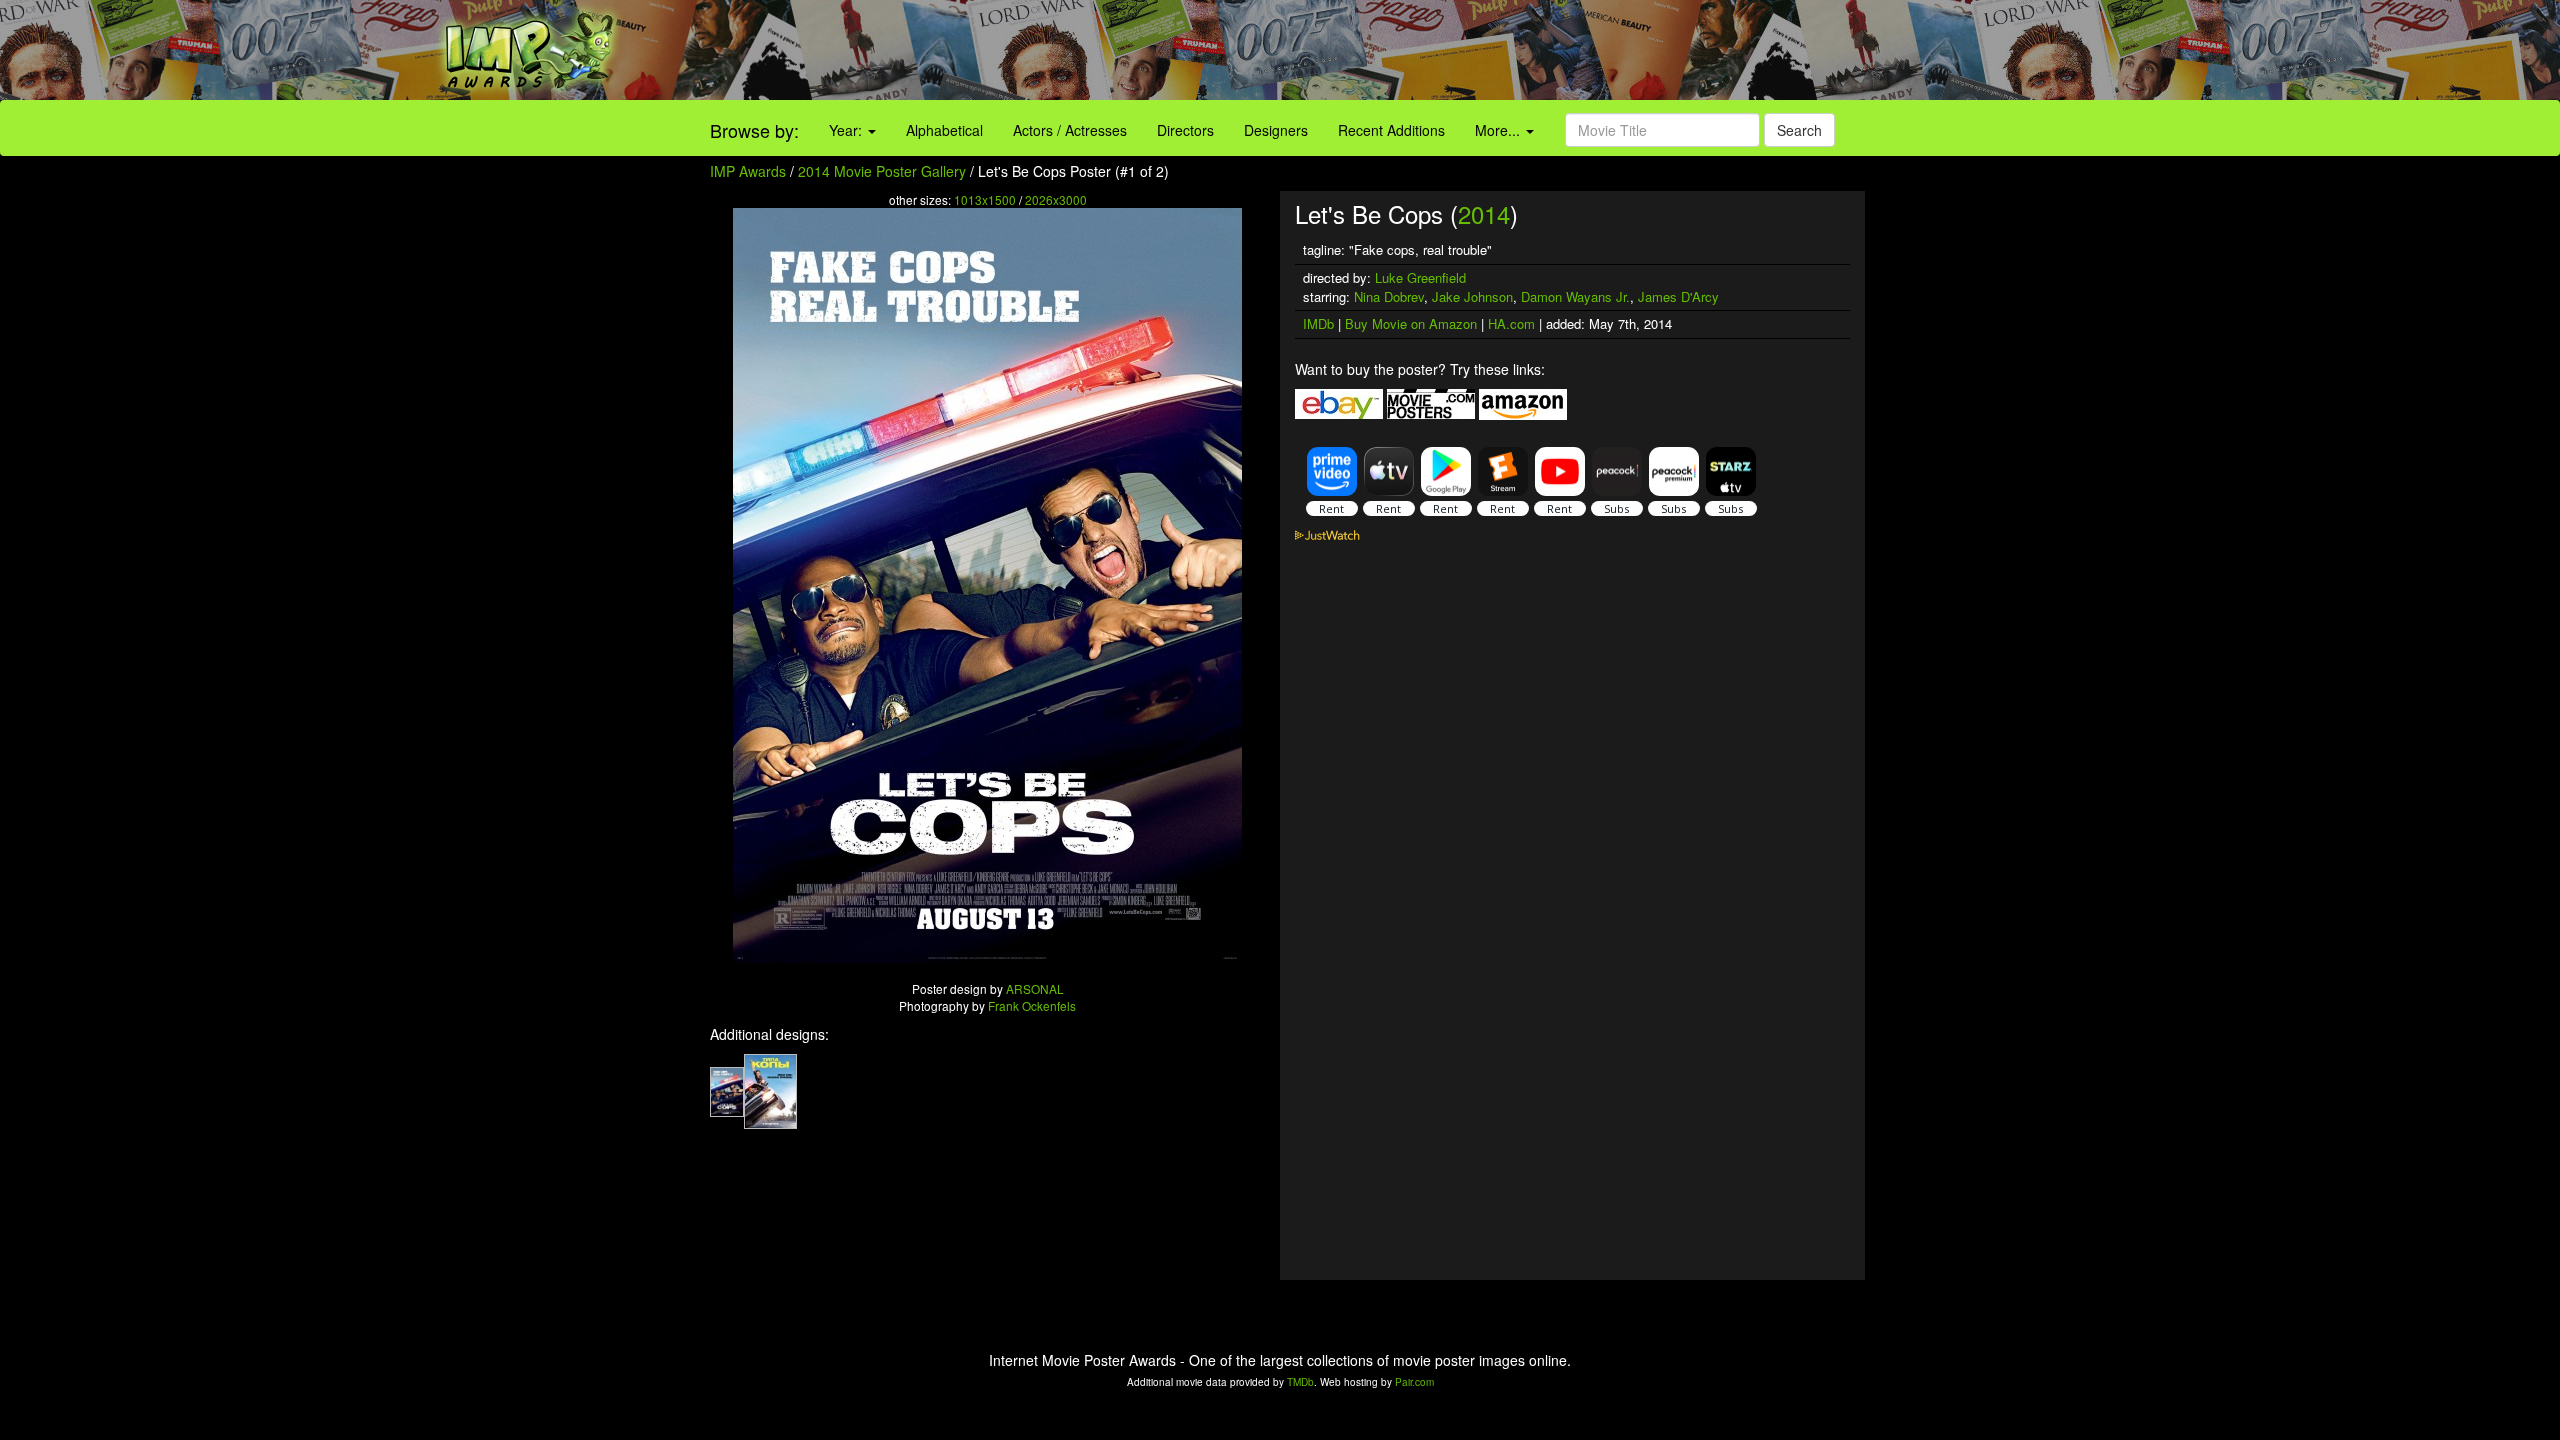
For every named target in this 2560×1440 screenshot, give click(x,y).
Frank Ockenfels (1032, 1005)
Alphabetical (944, 130)
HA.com (1511, 323)
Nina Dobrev (1389, 296)
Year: (847, 130)
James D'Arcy (1678, 296)
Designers (1276, 130)
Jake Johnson (1472, 296)
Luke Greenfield (1420, 277)
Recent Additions (1391, 130)
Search (1799, 130)
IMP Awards (748, 171)
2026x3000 (1056, 199)
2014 (1484, 213)
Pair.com (1414, 1382)
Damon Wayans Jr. (1575, 296)
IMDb (1318, 323)
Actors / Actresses (1070, 130)
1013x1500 (985, 199)
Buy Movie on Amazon (1411, 323)
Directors (1185, 130)
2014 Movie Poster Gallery (882, 171)
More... (1499, 130)
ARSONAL (1035, 988)
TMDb (1300, 1382)
